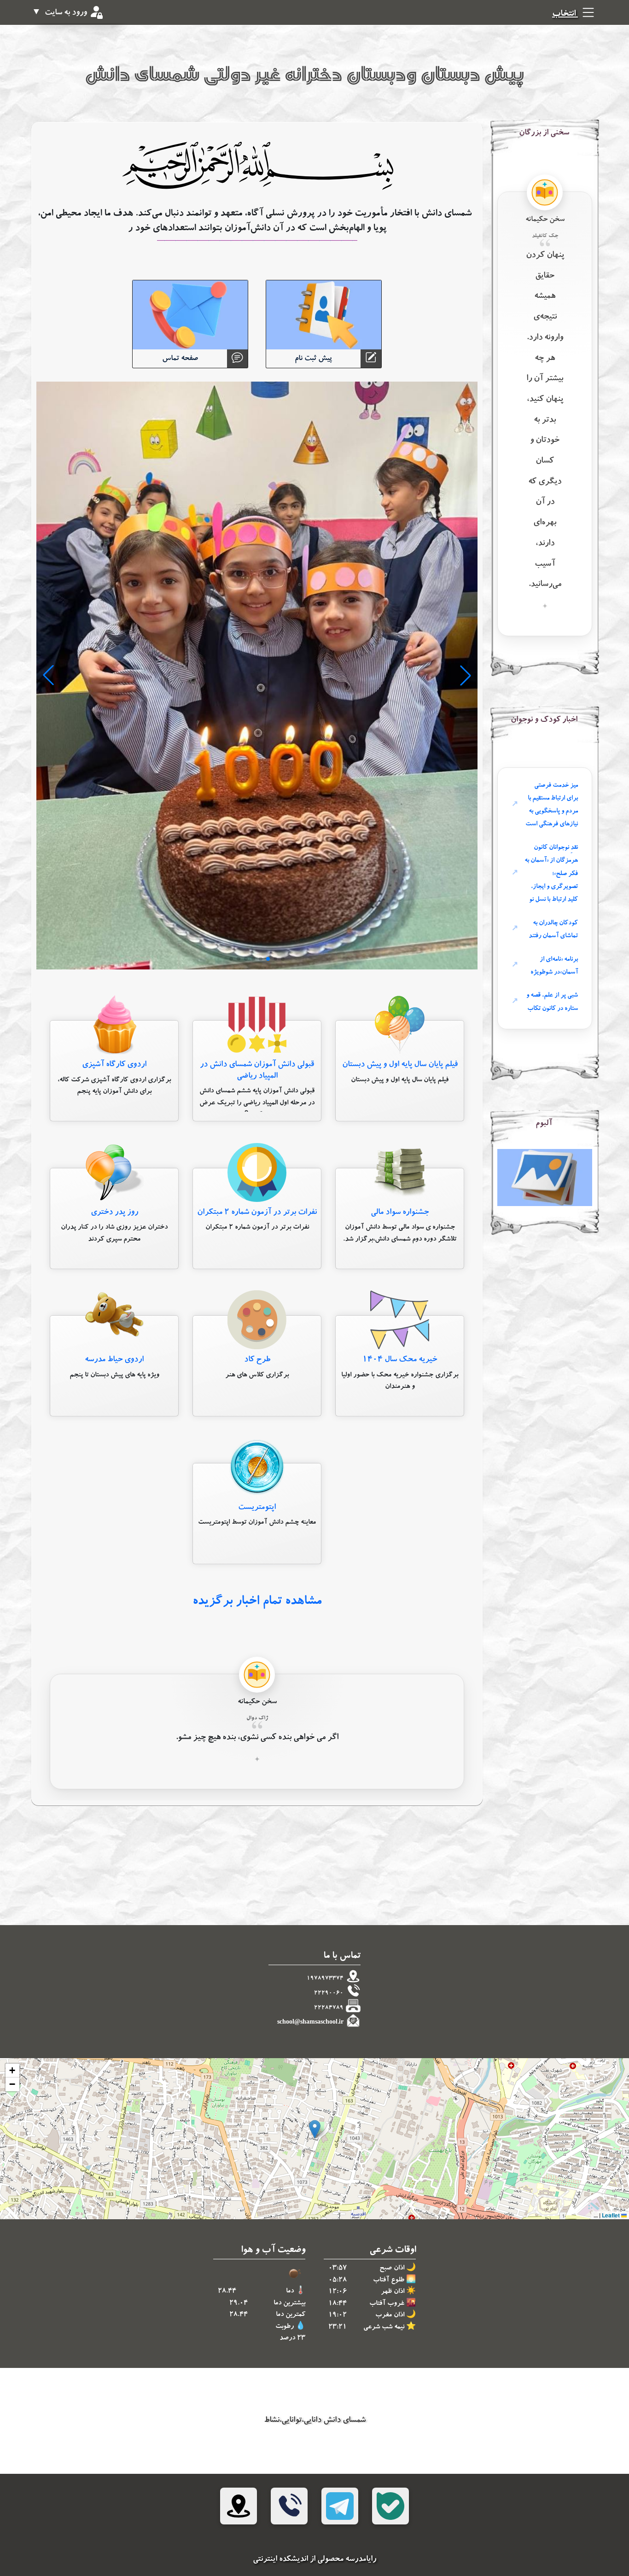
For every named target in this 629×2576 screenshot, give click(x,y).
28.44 (227, 2292)
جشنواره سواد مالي (400, 1213)
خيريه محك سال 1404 (400, 1360)
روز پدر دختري (114, 1213)
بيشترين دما (289, 2304)
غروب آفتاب (387, 2304)
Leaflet (612, 2215)
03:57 (338, 2269)
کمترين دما (291, 2315)
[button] (315, 2129)
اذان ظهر (393, 2292)
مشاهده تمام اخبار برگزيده (257, 1602)
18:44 (338, 2304)
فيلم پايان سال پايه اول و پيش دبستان (400, 1065)
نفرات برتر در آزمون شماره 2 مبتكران (257, 1213)
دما (290, 2292)
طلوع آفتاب (389, 2281)
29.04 (239, 2304)
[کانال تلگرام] (340, 2506)
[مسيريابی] (239, 2506)
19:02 (338, 2316)
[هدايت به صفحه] (545, 1179)
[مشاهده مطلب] (400, 1026)
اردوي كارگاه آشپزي (114, 1065)
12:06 (338, 2292)
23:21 (338, 2328)
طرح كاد (257, 1360)
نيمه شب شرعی (384, 2328)
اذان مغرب (390, 2316)
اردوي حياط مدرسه (114, 1360)
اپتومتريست (257, 1508)
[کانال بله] (390, 2506)
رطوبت (285, 2327)
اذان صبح (392, 2269)
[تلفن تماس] (289, 2506)
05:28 (338, 2281)
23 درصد (292, 2339)
